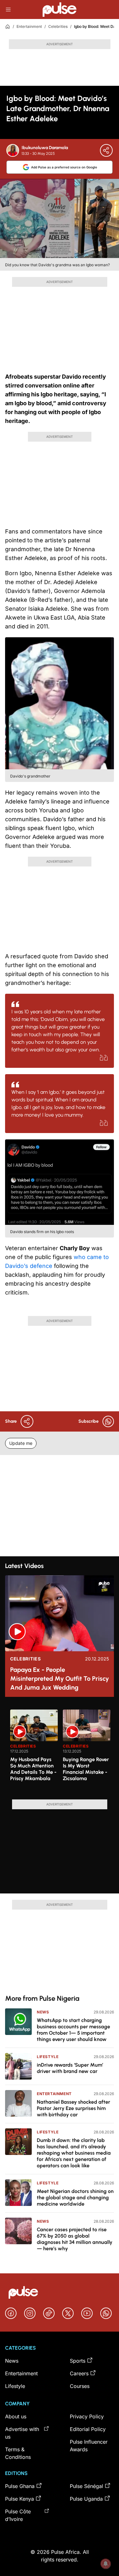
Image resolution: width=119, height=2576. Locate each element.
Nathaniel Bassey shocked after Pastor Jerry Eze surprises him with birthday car (73, 2108)
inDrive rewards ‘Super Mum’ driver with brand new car (70, 2068)
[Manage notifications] (106, 2564)
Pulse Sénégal (86, 2486)
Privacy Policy (87, 2416)
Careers (79, 2373)
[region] (60, 1751)
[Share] (106, 150)
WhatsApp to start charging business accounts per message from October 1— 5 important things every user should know (73, 2030)
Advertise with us (22, 2433)
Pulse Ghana (20, 2486)
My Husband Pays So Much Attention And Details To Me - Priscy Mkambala (33, 1769)
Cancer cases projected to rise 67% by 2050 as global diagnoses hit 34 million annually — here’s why (75, 2239)
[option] (34, 1752)
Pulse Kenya (20, 2499)
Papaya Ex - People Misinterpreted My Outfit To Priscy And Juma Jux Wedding (60, 1678)
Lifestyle (48, 2057)
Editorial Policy (88, 2429)
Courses (80, 2386)
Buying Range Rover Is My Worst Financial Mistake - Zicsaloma (86, 1769)
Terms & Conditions (18, 2453)
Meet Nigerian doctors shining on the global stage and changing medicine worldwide (75, 2198)
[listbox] (62, 1751)
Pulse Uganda (86, 2499)
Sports (78, 2361)
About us (16, 2416)
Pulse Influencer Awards (89, 2446)
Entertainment (29, 26)
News (43, 2012)
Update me (21, 1443)
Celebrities (58, 26)
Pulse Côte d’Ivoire (18, 2515)
